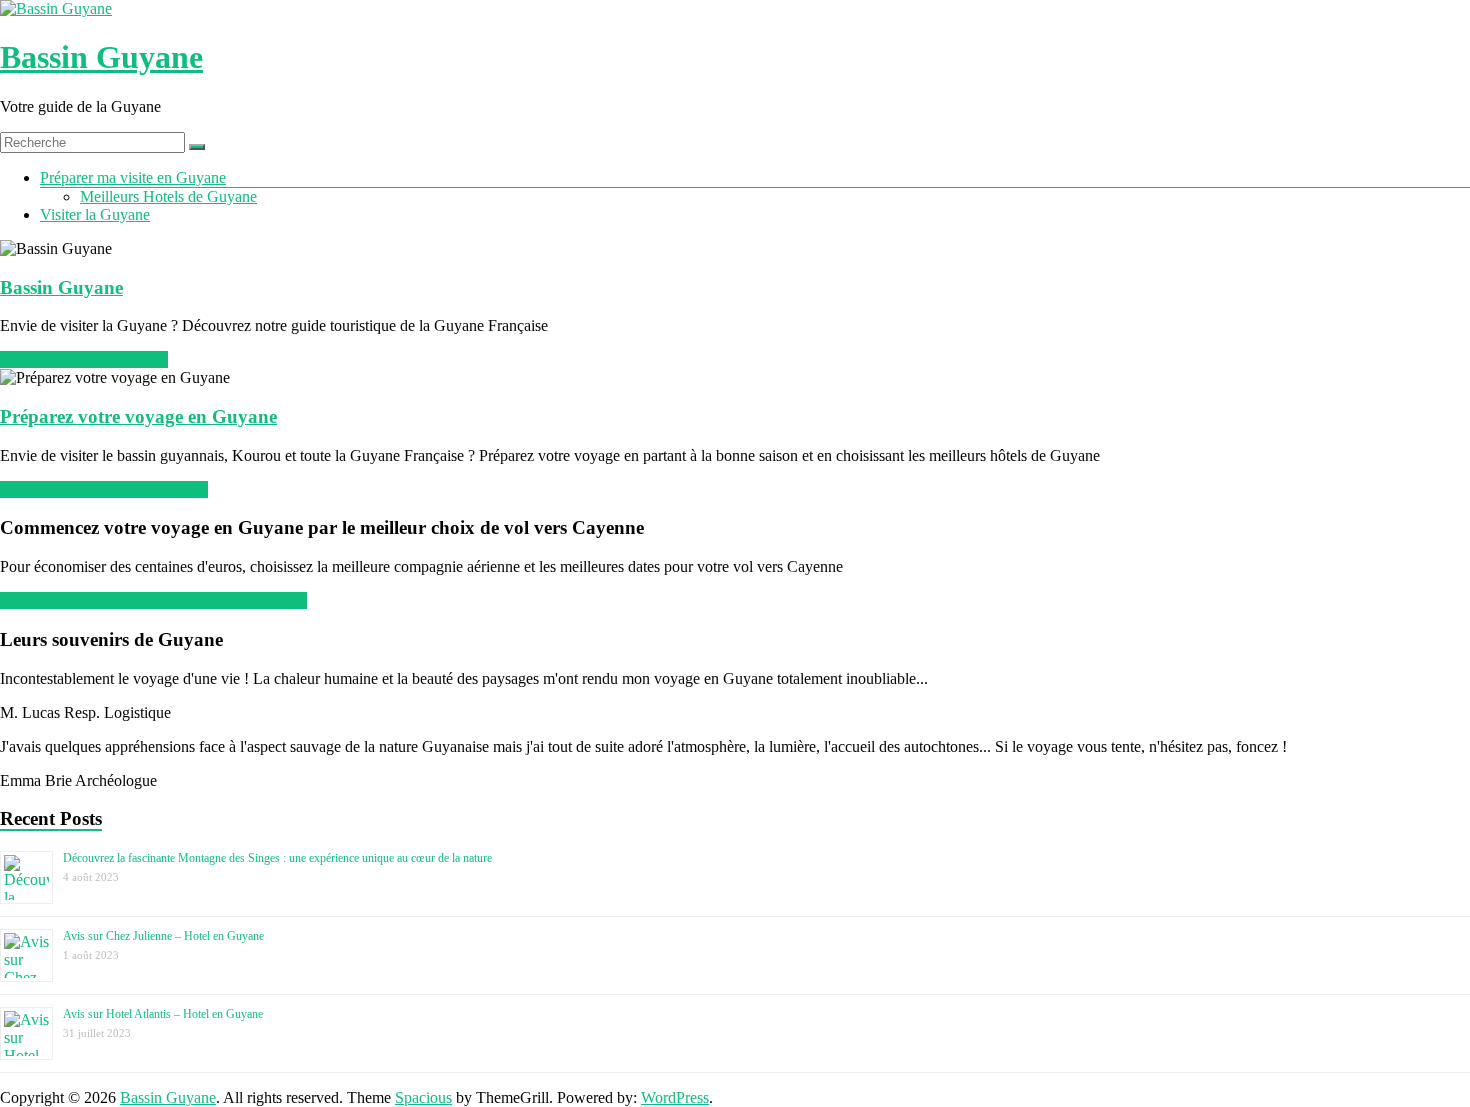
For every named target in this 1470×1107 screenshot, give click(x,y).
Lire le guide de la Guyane (84, 359)
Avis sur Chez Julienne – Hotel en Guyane (163, 936)
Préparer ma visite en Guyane (133, 177)
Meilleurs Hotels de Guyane (168, 196)
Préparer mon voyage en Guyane (104, 489)
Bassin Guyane (101, 57)
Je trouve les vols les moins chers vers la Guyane (153, 600)
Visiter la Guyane (95, 214)
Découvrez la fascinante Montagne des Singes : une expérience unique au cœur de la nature (277, 858)
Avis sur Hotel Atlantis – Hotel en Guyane (163, 1014)
